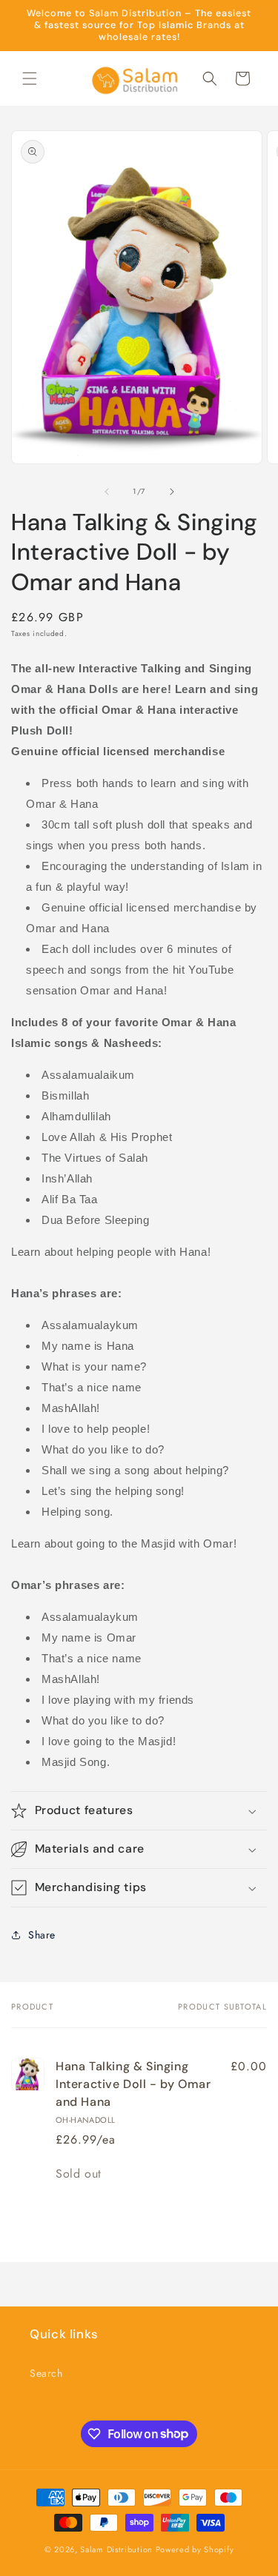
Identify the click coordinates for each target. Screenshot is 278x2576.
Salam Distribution (116, 2549)
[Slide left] (107, 492)
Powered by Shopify (195, 2549)
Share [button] (42, 1935)
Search (46, 2373)
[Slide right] (172, 492)
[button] (30, 78)
